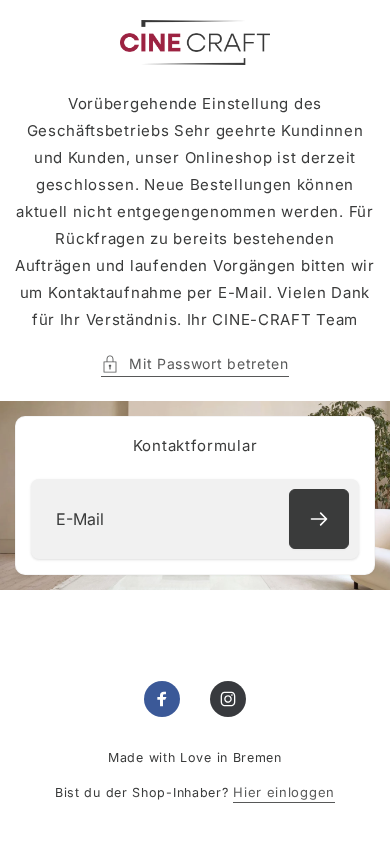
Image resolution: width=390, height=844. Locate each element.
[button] (195, 363)
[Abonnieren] (319, 519)
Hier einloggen (284, 792)
